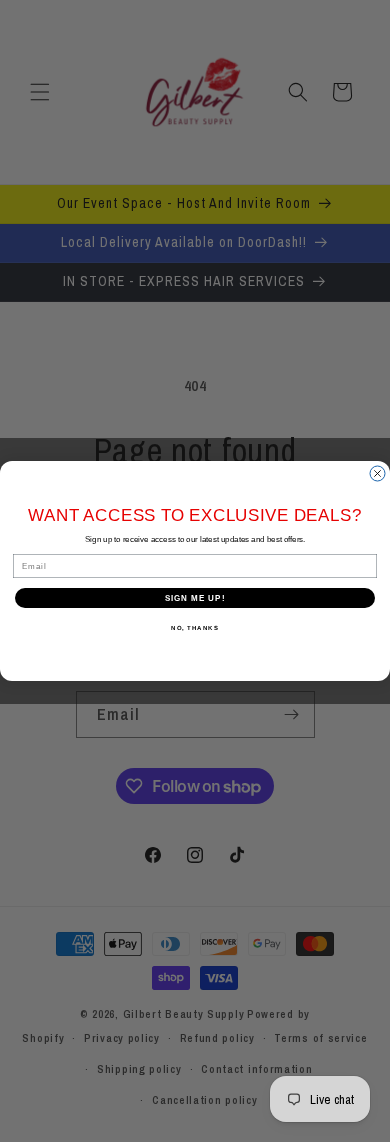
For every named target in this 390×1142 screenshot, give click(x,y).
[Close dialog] (377, 473)
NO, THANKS (195, 628)
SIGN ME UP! (195, 598)
